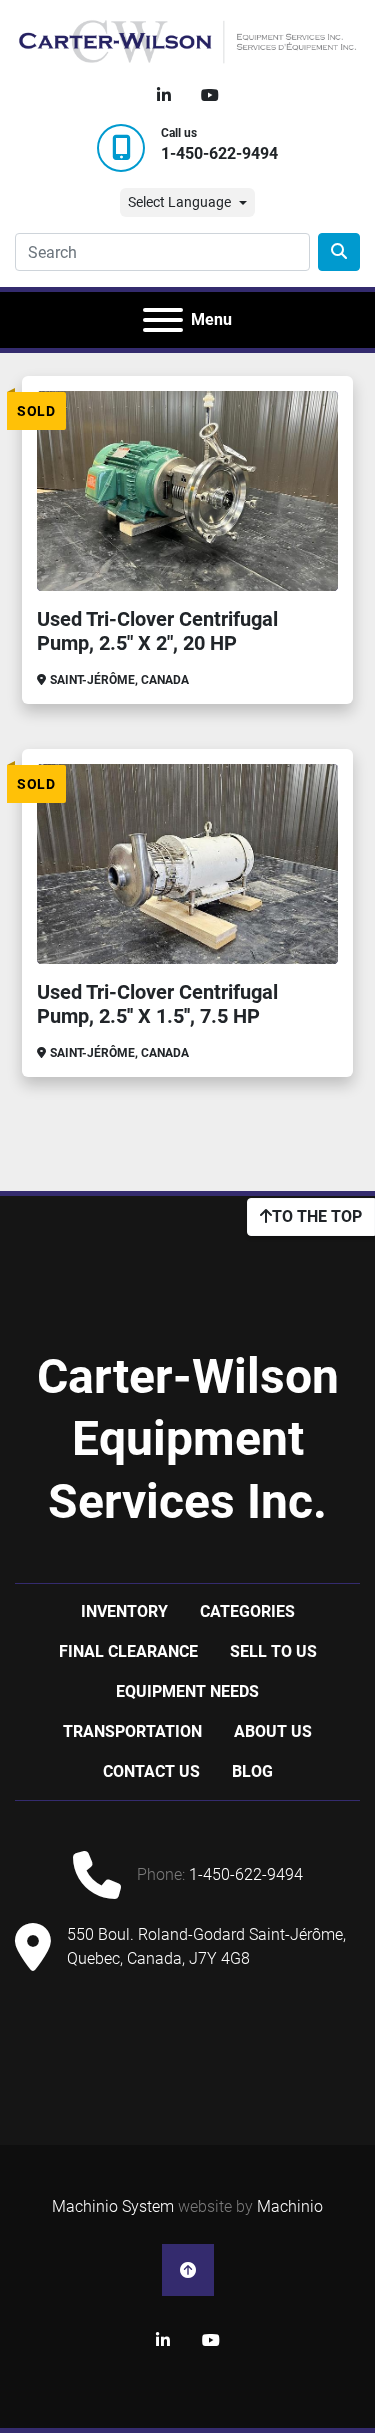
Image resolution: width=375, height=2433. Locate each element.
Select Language (179, 202)
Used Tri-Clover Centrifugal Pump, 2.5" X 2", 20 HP (157, 631)
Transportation (132, 1731)
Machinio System (113, 2206)
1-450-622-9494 (219, 153)
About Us (273, 1731)
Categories (247, 1611)
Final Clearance (128, 1651)
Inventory (124, 1611)
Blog (252, 1771)
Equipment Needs (187, 1691)
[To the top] (188, 2270)
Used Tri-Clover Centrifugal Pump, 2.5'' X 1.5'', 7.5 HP (157, 1004)
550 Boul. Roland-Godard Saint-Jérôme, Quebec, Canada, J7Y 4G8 (206, 1946)
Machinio (290, 2206)
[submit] (339, 252)
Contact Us (151, 1771)
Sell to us (273, 1651)
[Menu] (163, 320)
